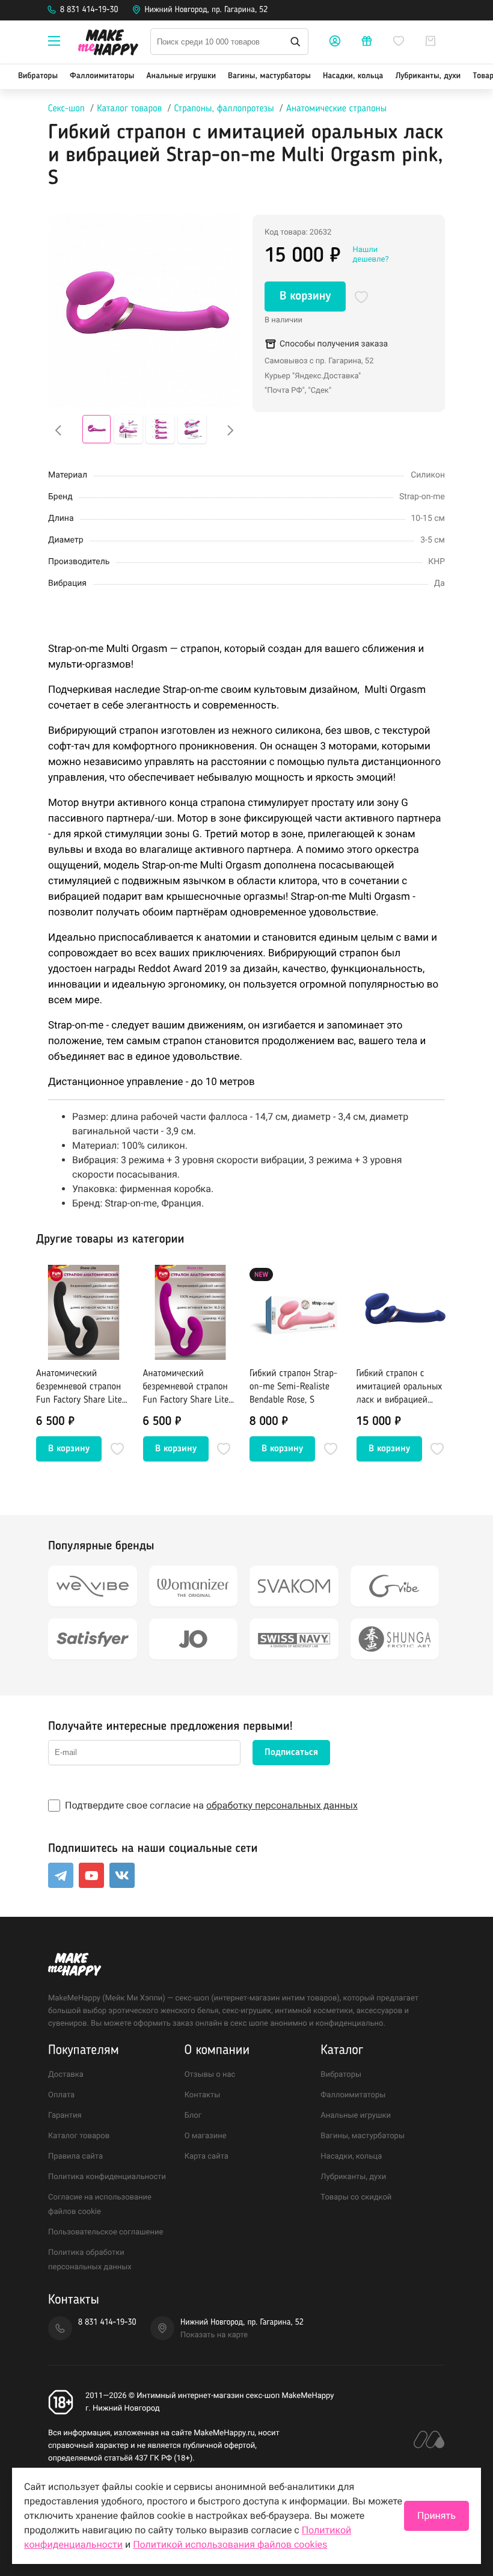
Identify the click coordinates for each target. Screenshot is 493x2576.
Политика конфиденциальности (107, 2177)
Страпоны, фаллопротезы (224, 109)
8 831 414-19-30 (89, 10)
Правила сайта (75, 2156)
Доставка (66, 2075)
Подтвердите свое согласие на (211, 1805)
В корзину (305, 297)
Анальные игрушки (181, 76)
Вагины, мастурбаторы (269, 76)
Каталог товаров (129, 109)
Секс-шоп (66, 109)
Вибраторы (38, 76)
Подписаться (291, 1753)
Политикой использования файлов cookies (230, 2544)
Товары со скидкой (356, 2197)
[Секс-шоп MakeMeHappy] (108, 44)
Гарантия (65, 2116)
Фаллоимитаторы (102, 76)
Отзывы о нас (210, 2075)
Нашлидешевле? (370, 255)
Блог (193, 2116)
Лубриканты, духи (428, 76)
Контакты (203, 2095)
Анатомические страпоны (336, 109)
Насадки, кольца (353, 76)
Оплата (61, 2095)
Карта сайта (207, 2156)
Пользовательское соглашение (106, 2232)
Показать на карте (214, 2335)
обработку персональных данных (282, 1805)
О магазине (206, 2136)
